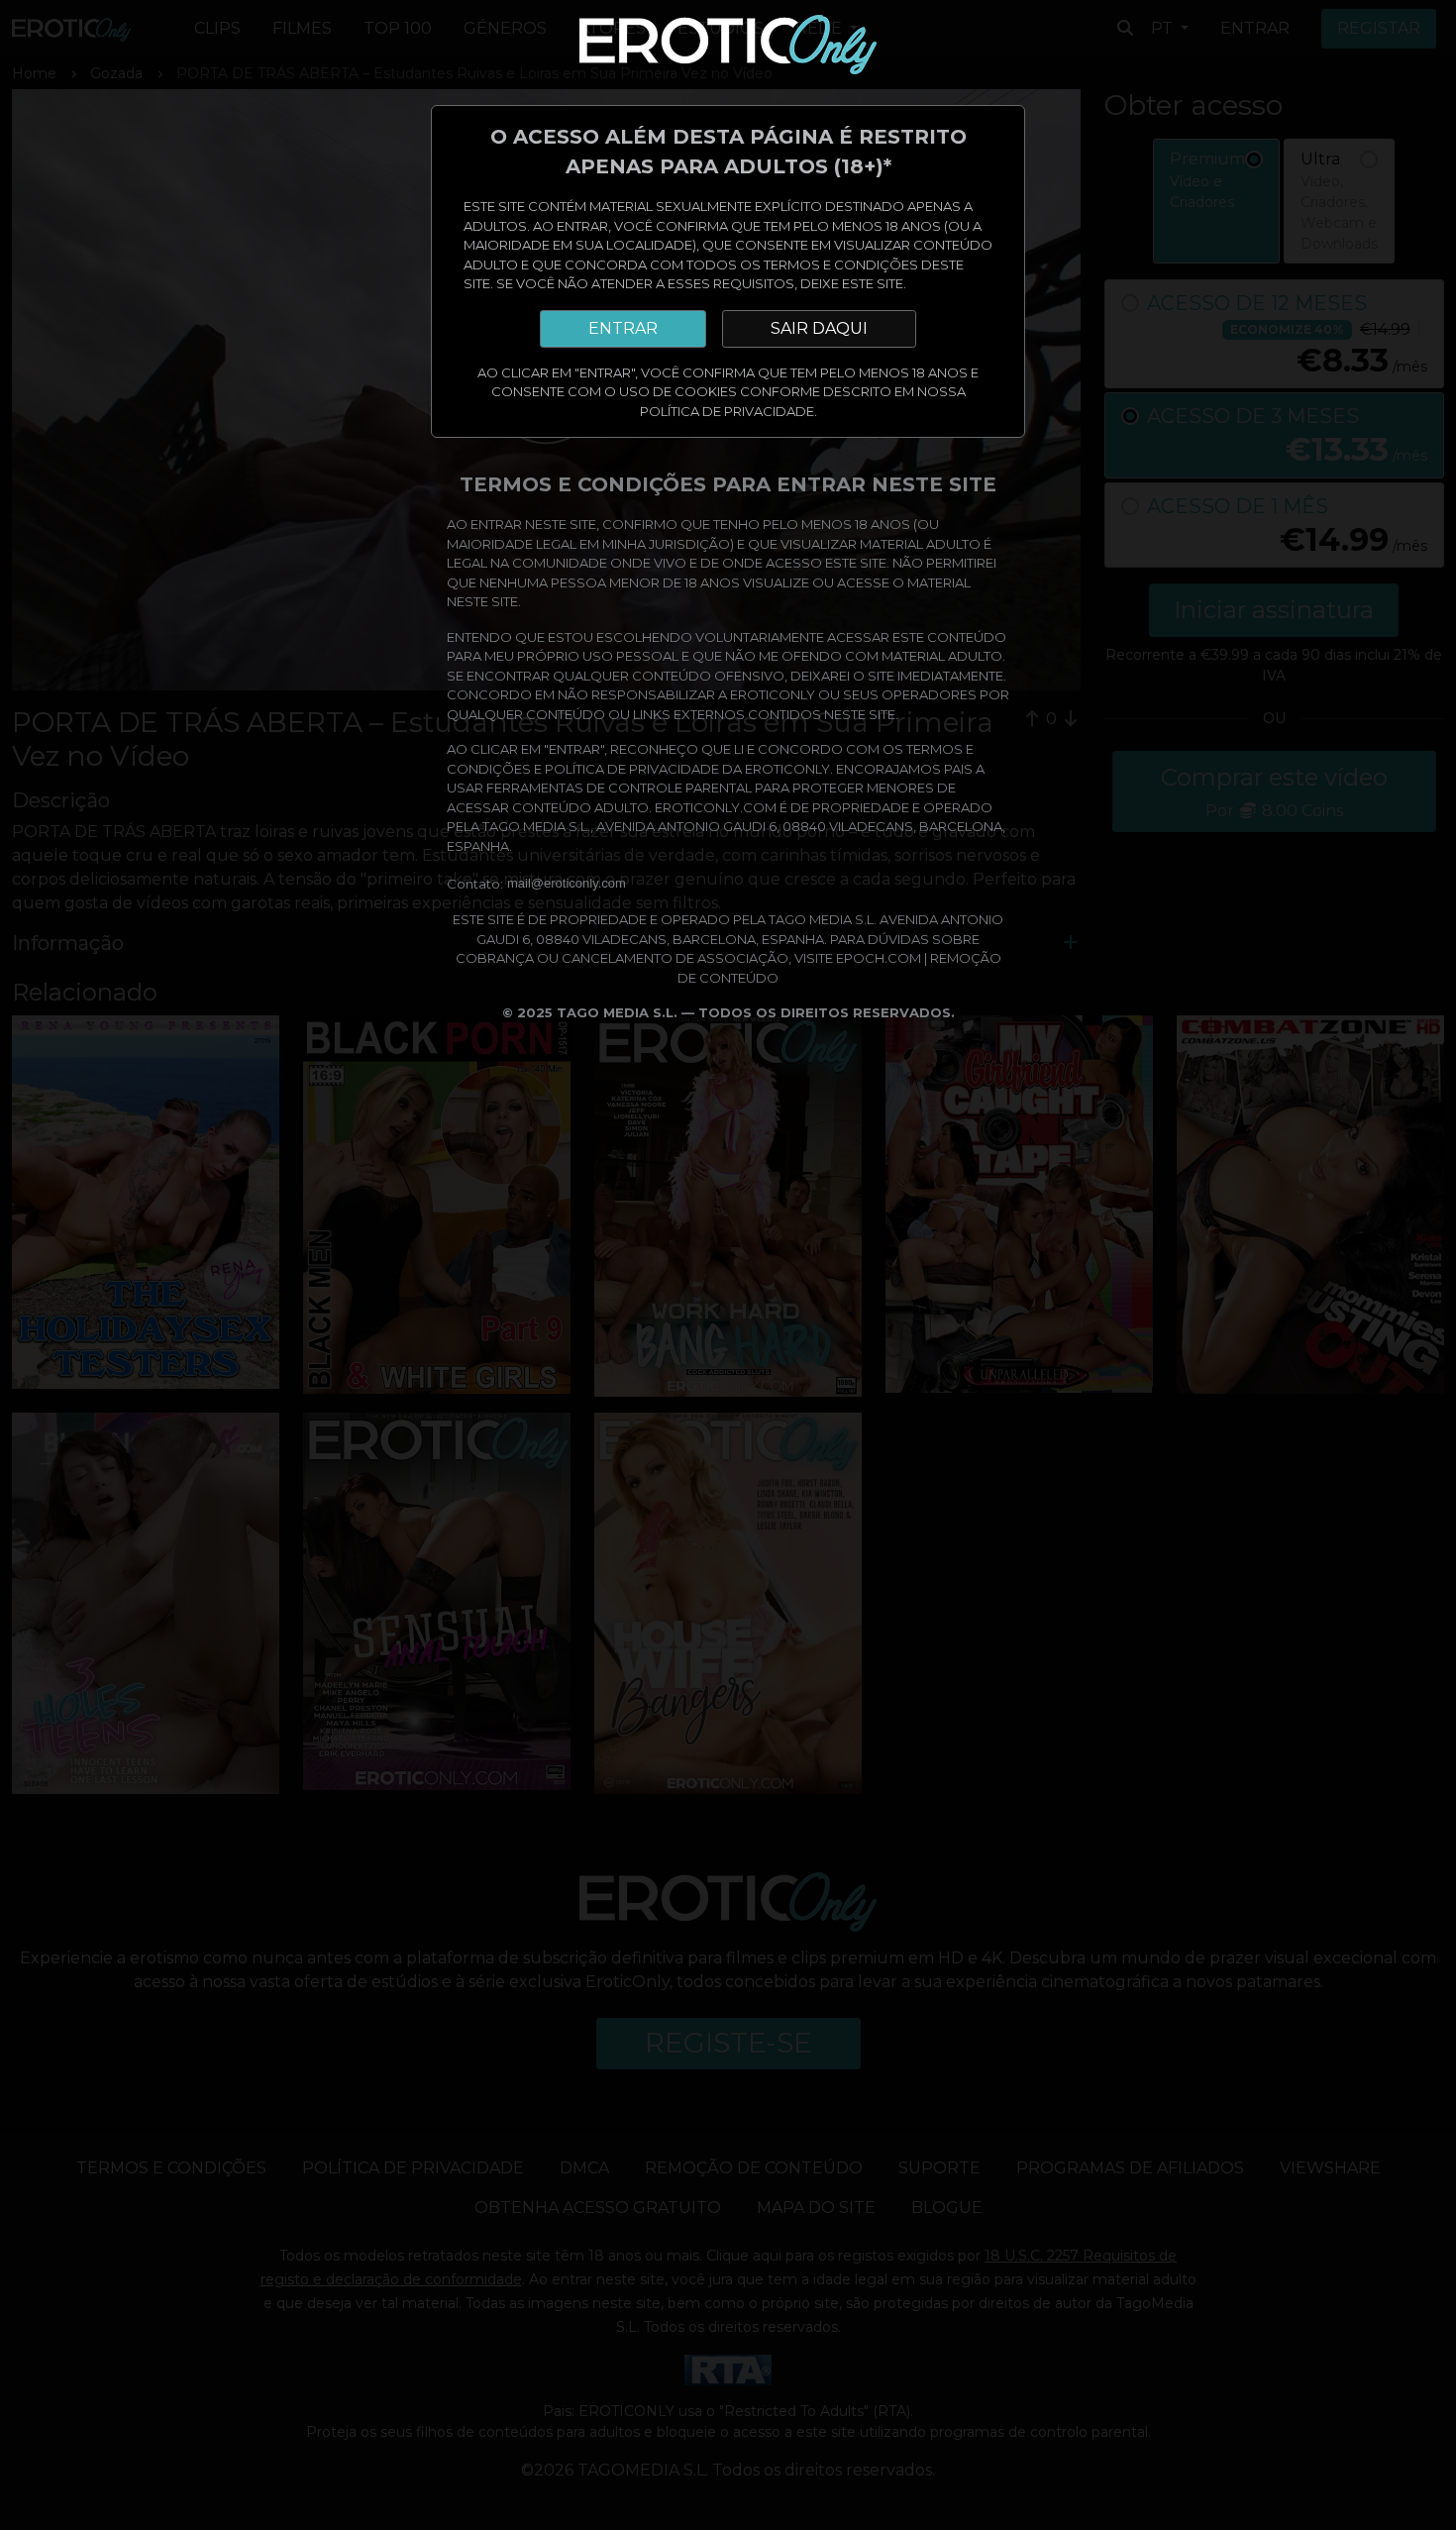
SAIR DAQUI (819, 328)
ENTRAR (623, 328)
